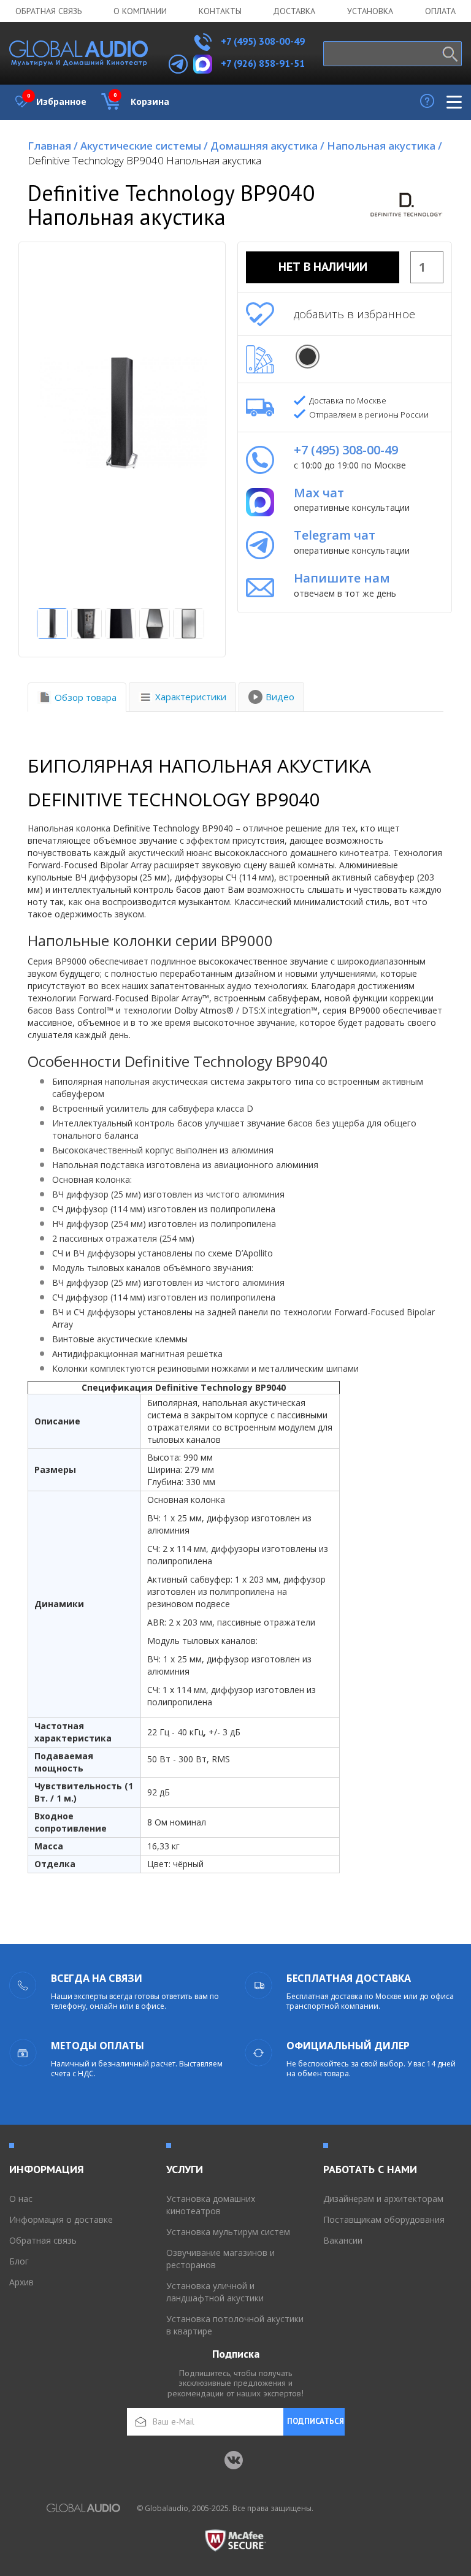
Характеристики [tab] (191, 697)
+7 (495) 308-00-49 (262, 41)
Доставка (294, 11)
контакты (220, 11)
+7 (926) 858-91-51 (263, 63)
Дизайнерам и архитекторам (383, 2199)
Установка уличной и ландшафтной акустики (215, 2292)
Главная (53, 146)
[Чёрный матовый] (308, 357)
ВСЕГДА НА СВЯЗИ (97, 1978)
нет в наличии (323, 267)
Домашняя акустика (267, 146)
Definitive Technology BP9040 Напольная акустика (144, 160)
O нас (21, 2199)
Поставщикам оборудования (384, 2219)
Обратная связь (48, 11)
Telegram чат (335, 535)
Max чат (319, 493)
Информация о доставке (61, 2219)
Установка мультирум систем (228, 2232)
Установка (370, 11)
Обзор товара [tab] (86, 697)
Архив (21, 2282)
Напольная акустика (385, 146)
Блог (19, 2261)
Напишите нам (342, 578)
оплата (440, 11)
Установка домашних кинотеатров (211, 2205)
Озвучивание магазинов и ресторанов (220, 2259)
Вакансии (343, 2240)
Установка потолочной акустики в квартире (235, 2325)
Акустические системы (144, 146)
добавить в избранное (354, 314)
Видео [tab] (280, 697)
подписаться (316, 2421)
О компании (140, 11)
